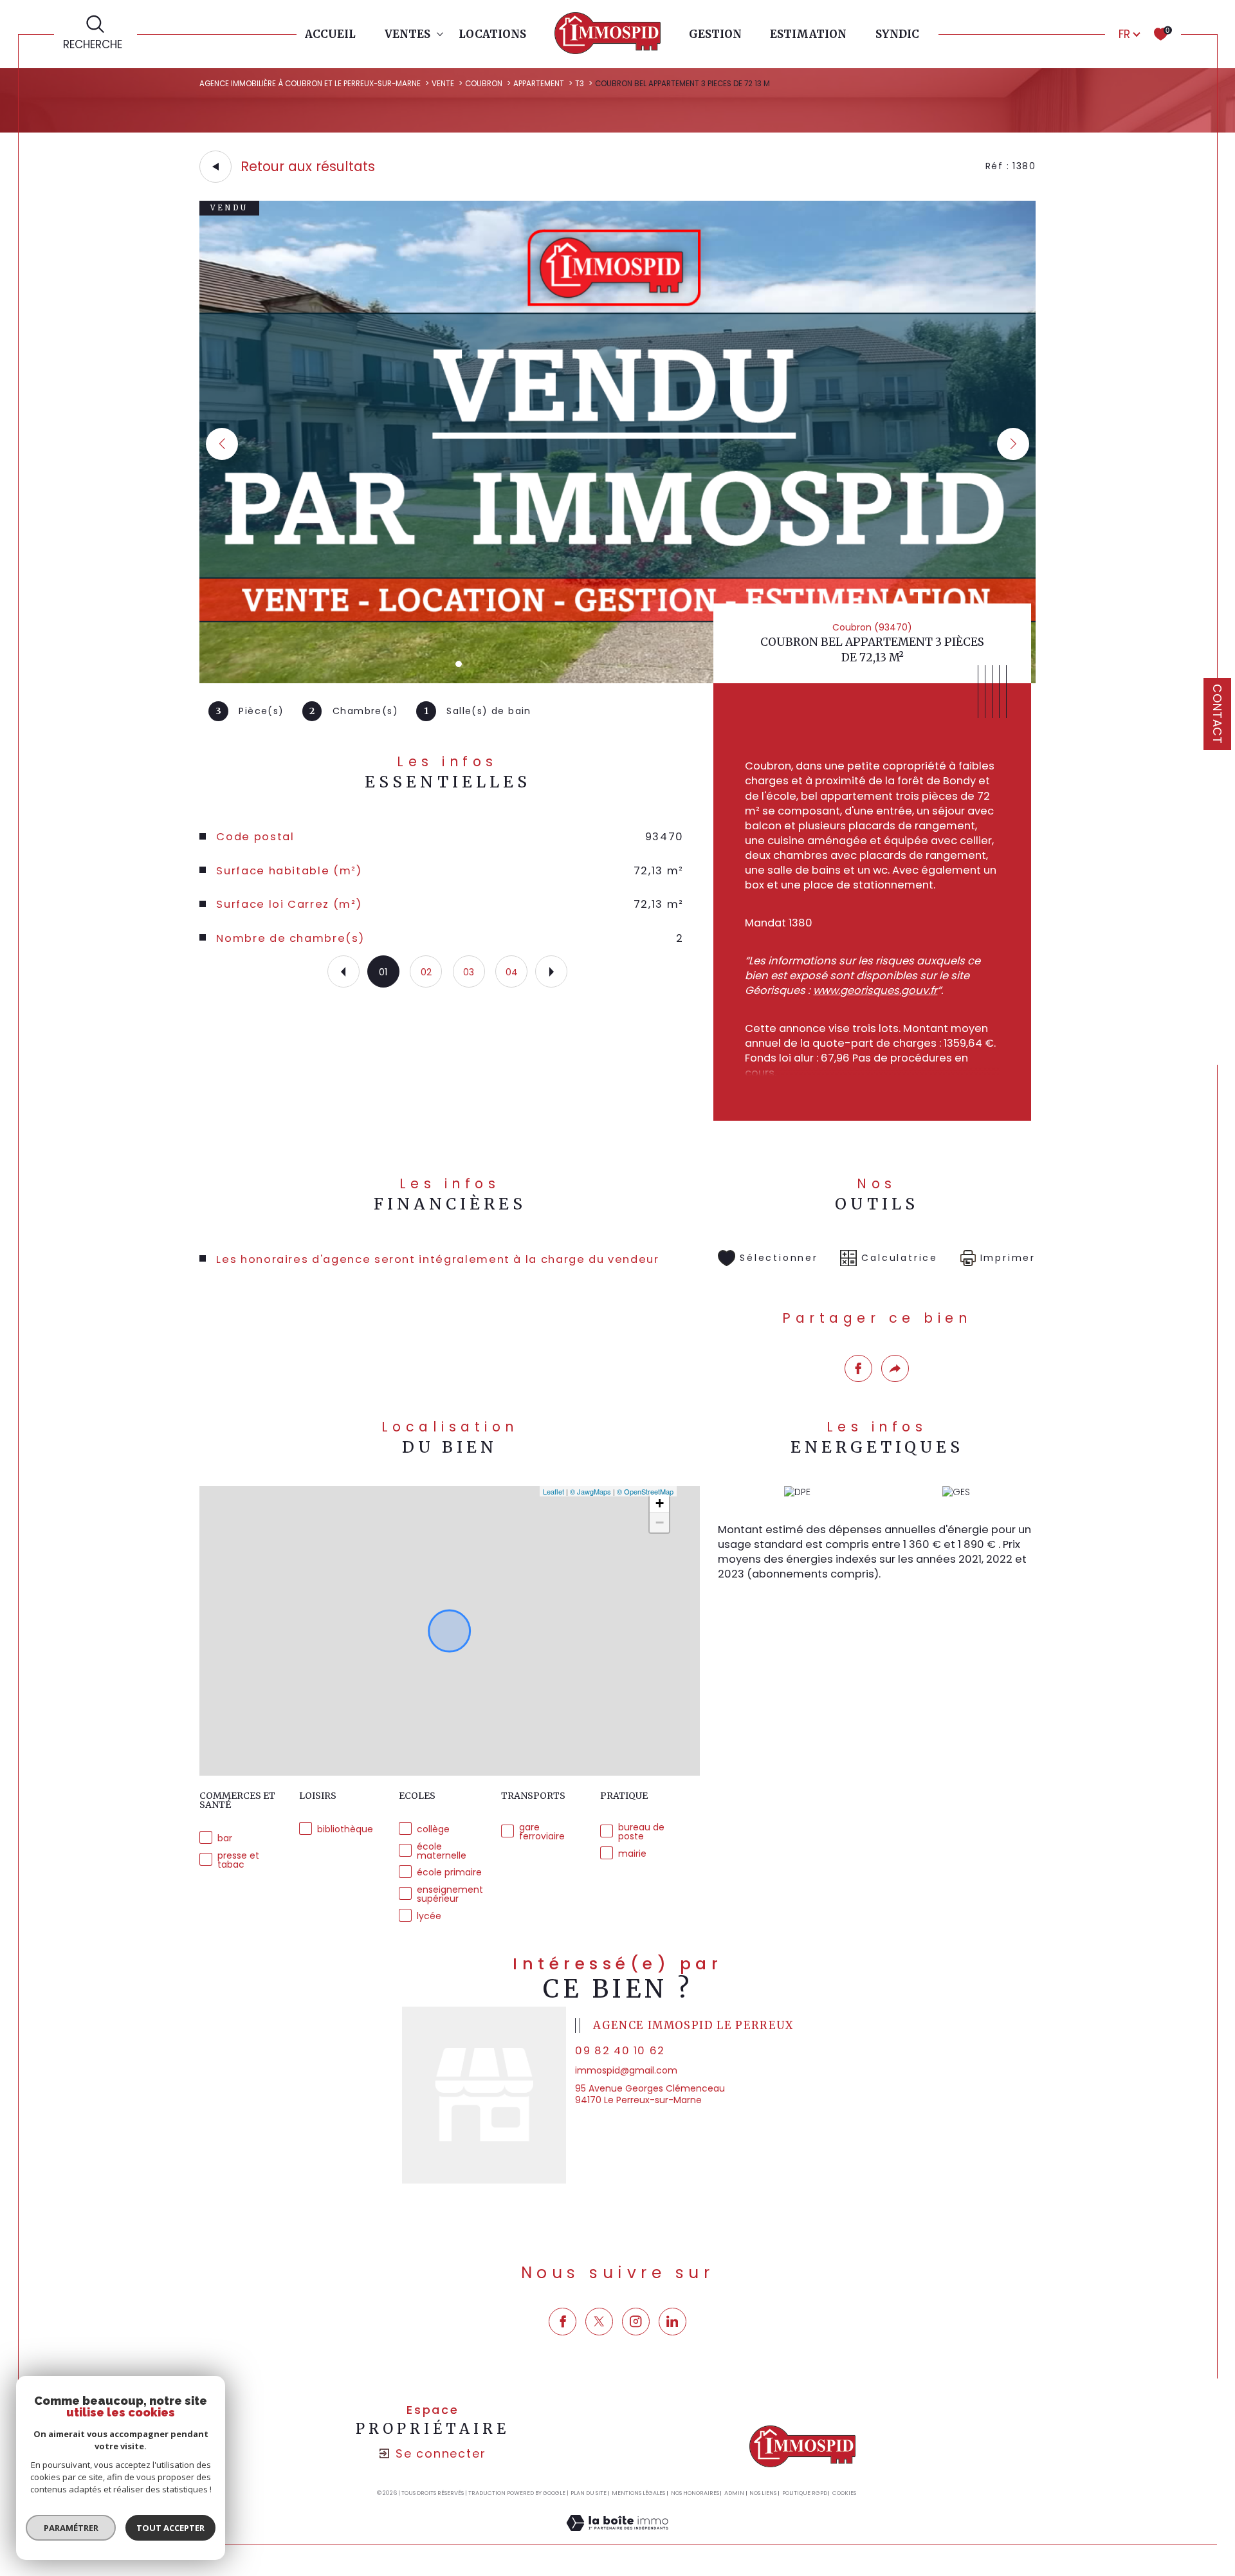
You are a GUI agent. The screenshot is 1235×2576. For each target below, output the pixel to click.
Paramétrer (71, 2528)
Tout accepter (170, 2528)
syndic (897, 34)
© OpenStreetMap (645, 1491)
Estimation (808, 34)
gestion (715, 34)
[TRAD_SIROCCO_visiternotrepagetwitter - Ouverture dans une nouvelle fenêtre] (599, 2322)
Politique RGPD (805, 2493)
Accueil (330, 34)
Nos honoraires (695, 2493)
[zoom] (617, 680)
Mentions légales (638, 2493)
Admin (734, 2493)
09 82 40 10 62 (620, 2051)
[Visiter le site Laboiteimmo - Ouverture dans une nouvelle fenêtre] (617, 2537)
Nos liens (763, 2493)
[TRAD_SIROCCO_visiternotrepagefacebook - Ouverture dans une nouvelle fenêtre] (563, 2322)
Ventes (407, 34)
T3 (580, 84)
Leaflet (553, 1491)
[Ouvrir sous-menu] (440, 33)
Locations (492, 34)
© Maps (590, 1491)
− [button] (660, 1523)
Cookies (844, 2493)
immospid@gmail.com (626, 2070)
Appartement (539, 84)
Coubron (484, 84)
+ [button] (660, 1503)
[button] (1013, 444)
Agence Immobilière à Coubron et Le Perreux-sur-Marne (310, 84)
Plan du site (589, 2493)
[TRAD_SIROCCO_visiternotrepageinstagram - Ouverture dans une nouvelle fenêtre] (636, 2322)
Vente (443, 84)
